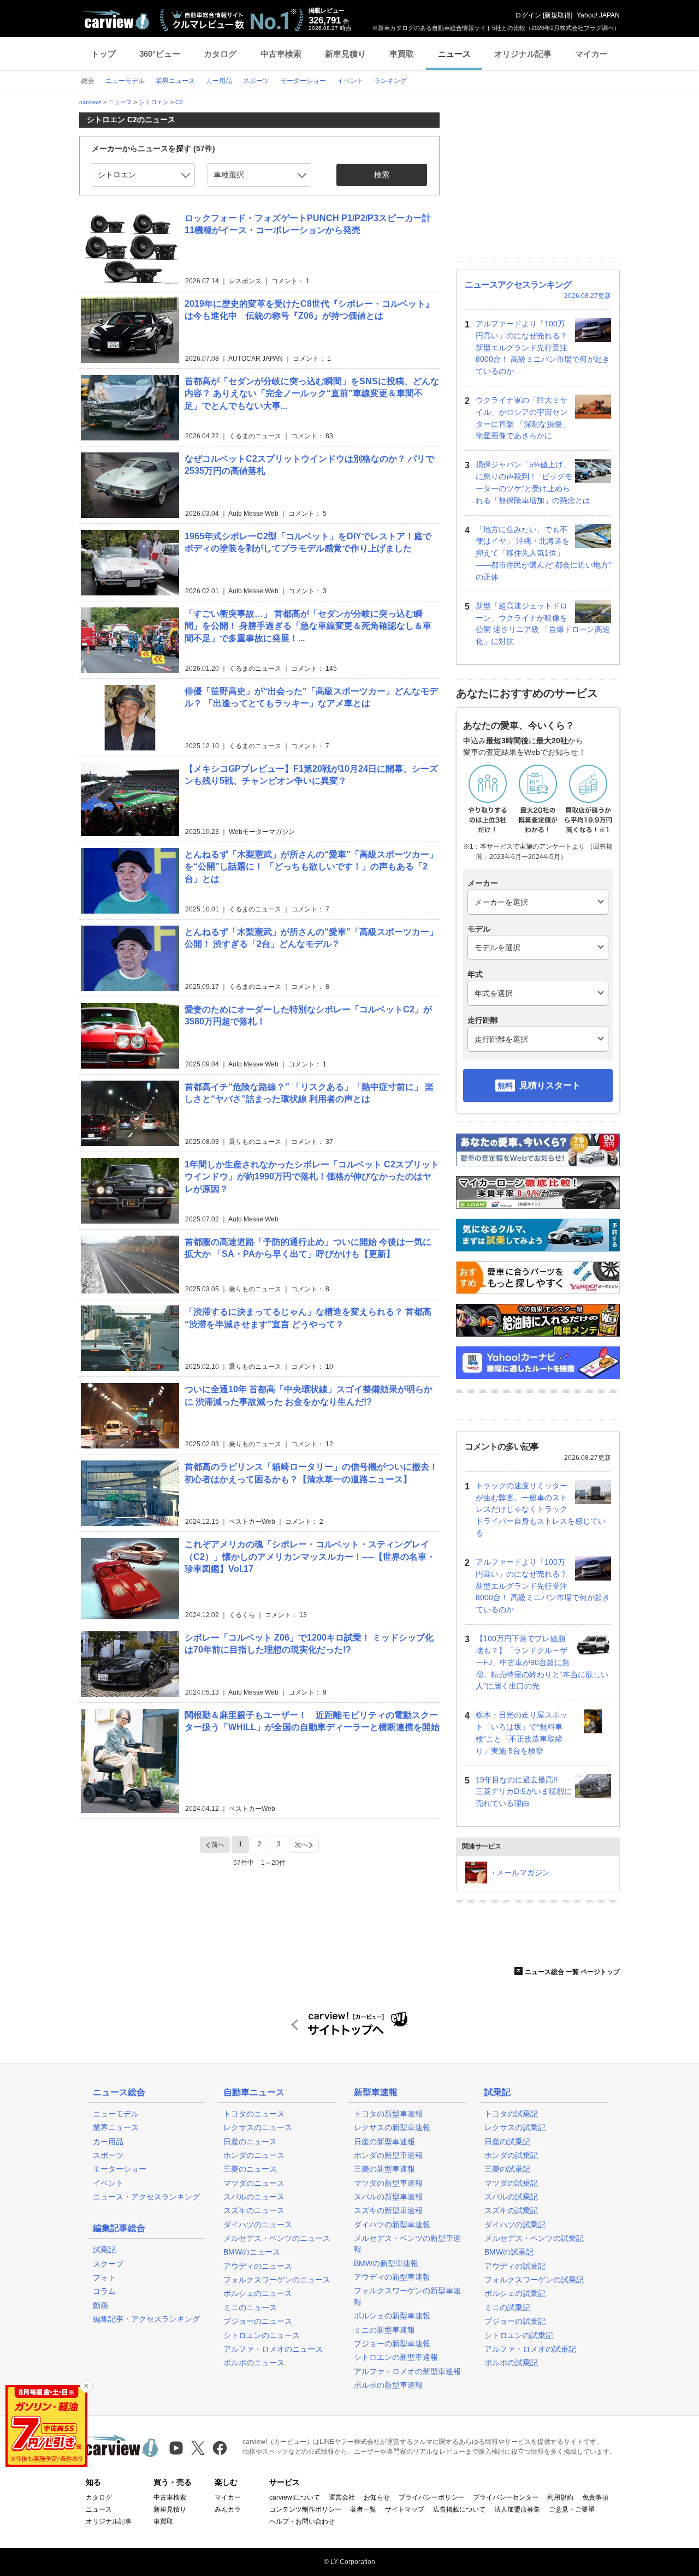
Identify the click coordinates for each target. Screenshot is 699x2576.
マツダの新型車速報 (388, 2183)
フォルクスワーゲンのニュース (277, 2280)
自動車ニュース (254, 2092)
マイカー (591, 54)
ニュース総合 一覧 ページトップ (572, 1972)
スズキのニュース (254, 2210)
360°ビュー (160, 54)
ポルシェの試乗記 (515, 2293)
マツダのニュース (254, 2183)
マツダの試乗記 (511, 2183)
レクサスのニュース (258, 2127)
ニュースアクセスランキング (518, 285)
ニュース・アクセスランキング (146, 2197)
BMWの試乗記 (509, 2252)
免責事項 (595, 2497)
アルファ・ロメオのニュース (273, 2349)
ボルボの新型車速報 (388, 2385)
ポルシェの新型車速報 (392, 2316)
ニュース (454, 54)
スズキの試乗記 (511, 2210)
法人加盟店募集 (517, 2509)
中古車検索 (281, 54)
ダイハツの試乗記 (515, 2225)
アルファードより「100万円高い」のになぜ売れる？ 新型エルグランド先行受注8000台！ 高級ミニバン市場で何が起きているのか (543, 347)
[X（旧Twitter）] (198, 2448)
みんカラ (228, 2509)
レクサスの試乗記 (515, 2127)
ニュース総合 (119, 2092)
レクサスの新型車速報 (392, 2127)
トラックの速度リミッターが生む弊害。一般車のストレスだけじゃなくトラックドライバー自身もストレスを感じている (541, 1509)
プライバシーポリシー (431, 2497)
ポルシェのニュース (258, 2293)
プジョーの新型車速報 (392, 2344)
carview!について (295, 2497)
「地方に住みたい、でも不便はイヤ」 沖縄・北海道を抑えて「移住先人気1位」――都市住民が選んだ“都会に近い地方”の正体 (543, 553)
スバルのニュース (254, 2197)
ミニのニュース (250, 2307)
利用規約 (560, 2497)
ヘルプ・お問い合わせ (302, 2521)
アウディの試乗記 (515, 2266)
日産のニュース (250, 2142)
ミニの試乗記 (507, 2307)
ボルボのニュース (254, 2363)
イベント (108, 2183)
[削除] (86, 2386)
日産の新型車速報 (384, 2142)
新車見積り (345, 54)
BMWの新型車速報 (386, 2263)
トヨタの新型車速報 (388, 2114)
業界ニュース (116, 2127)
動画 (100, 2305)
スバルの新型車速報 (388, 2197)
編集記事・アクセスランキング (146, 2319)
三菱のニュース (250, 2169)
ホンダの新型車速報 (388, 2155)
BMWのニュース (252, 2252)
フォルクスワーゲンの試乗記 (534, 2280)
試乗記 (104, 2250)
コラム (104, 2291)
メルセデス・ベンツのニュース (277, 2238)
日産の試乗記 (507, 2142)
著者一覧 (363, 2509)
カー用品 (108, 2142)
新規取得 (558, 15)
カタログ (220, 54)
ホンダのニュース (254, 2155)
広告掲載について (459, 2509)
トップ (103, 54)
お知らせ (377, 2497)
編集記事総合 (119, 2228)
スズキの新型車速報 (388, 2210)
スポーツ (108, 2155)
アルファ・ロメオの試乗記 (530, 2349)
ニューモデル (116, 2114)
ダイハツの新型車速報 (392, 2225)
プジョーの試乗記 (515, 2321)
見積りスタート (550, 1085)
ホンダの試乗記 (511, 2155)
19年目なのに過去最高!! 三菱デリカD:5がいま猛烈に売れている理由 (524, 1792)
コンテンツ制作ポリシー (305, 2509)
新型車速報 (376, 2092)
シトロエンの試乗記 (519, 2335)
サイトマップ (405, 2509)
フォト (104, 2277)
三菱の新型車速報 (384, 2169)
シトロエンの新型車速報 (396, 2357)
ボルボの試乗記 (511, 2363)
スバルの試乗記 (511, 2197)
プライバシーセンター (506, 2497)
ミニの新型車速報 (384, 2330)
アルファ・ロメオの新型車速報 (407, 2371)
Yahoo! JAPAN (598, 15)
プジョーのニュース (258, 2321)
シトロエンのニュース (262, 2335)
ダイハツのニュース (258, 2225)
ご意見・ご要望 (572, 2509)
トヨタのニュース (254, 2114)
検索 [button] (382, 175)
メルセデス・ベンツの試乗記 (534, 2238)
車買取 (402, 54)
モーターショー (120, 2169)
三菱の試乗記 (507, 2169)
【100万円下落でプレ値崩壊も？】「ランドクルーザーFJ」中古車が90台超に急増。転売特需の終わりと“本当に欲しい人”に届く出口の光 (542, 1662)
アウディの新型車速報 (392, 2277)
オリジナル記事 (523, 54)
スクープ (108, 2264)
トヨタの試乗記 (511, 2114)
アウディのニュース (258, 2266)
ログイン (528, 15)
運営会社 (342, 2497)
